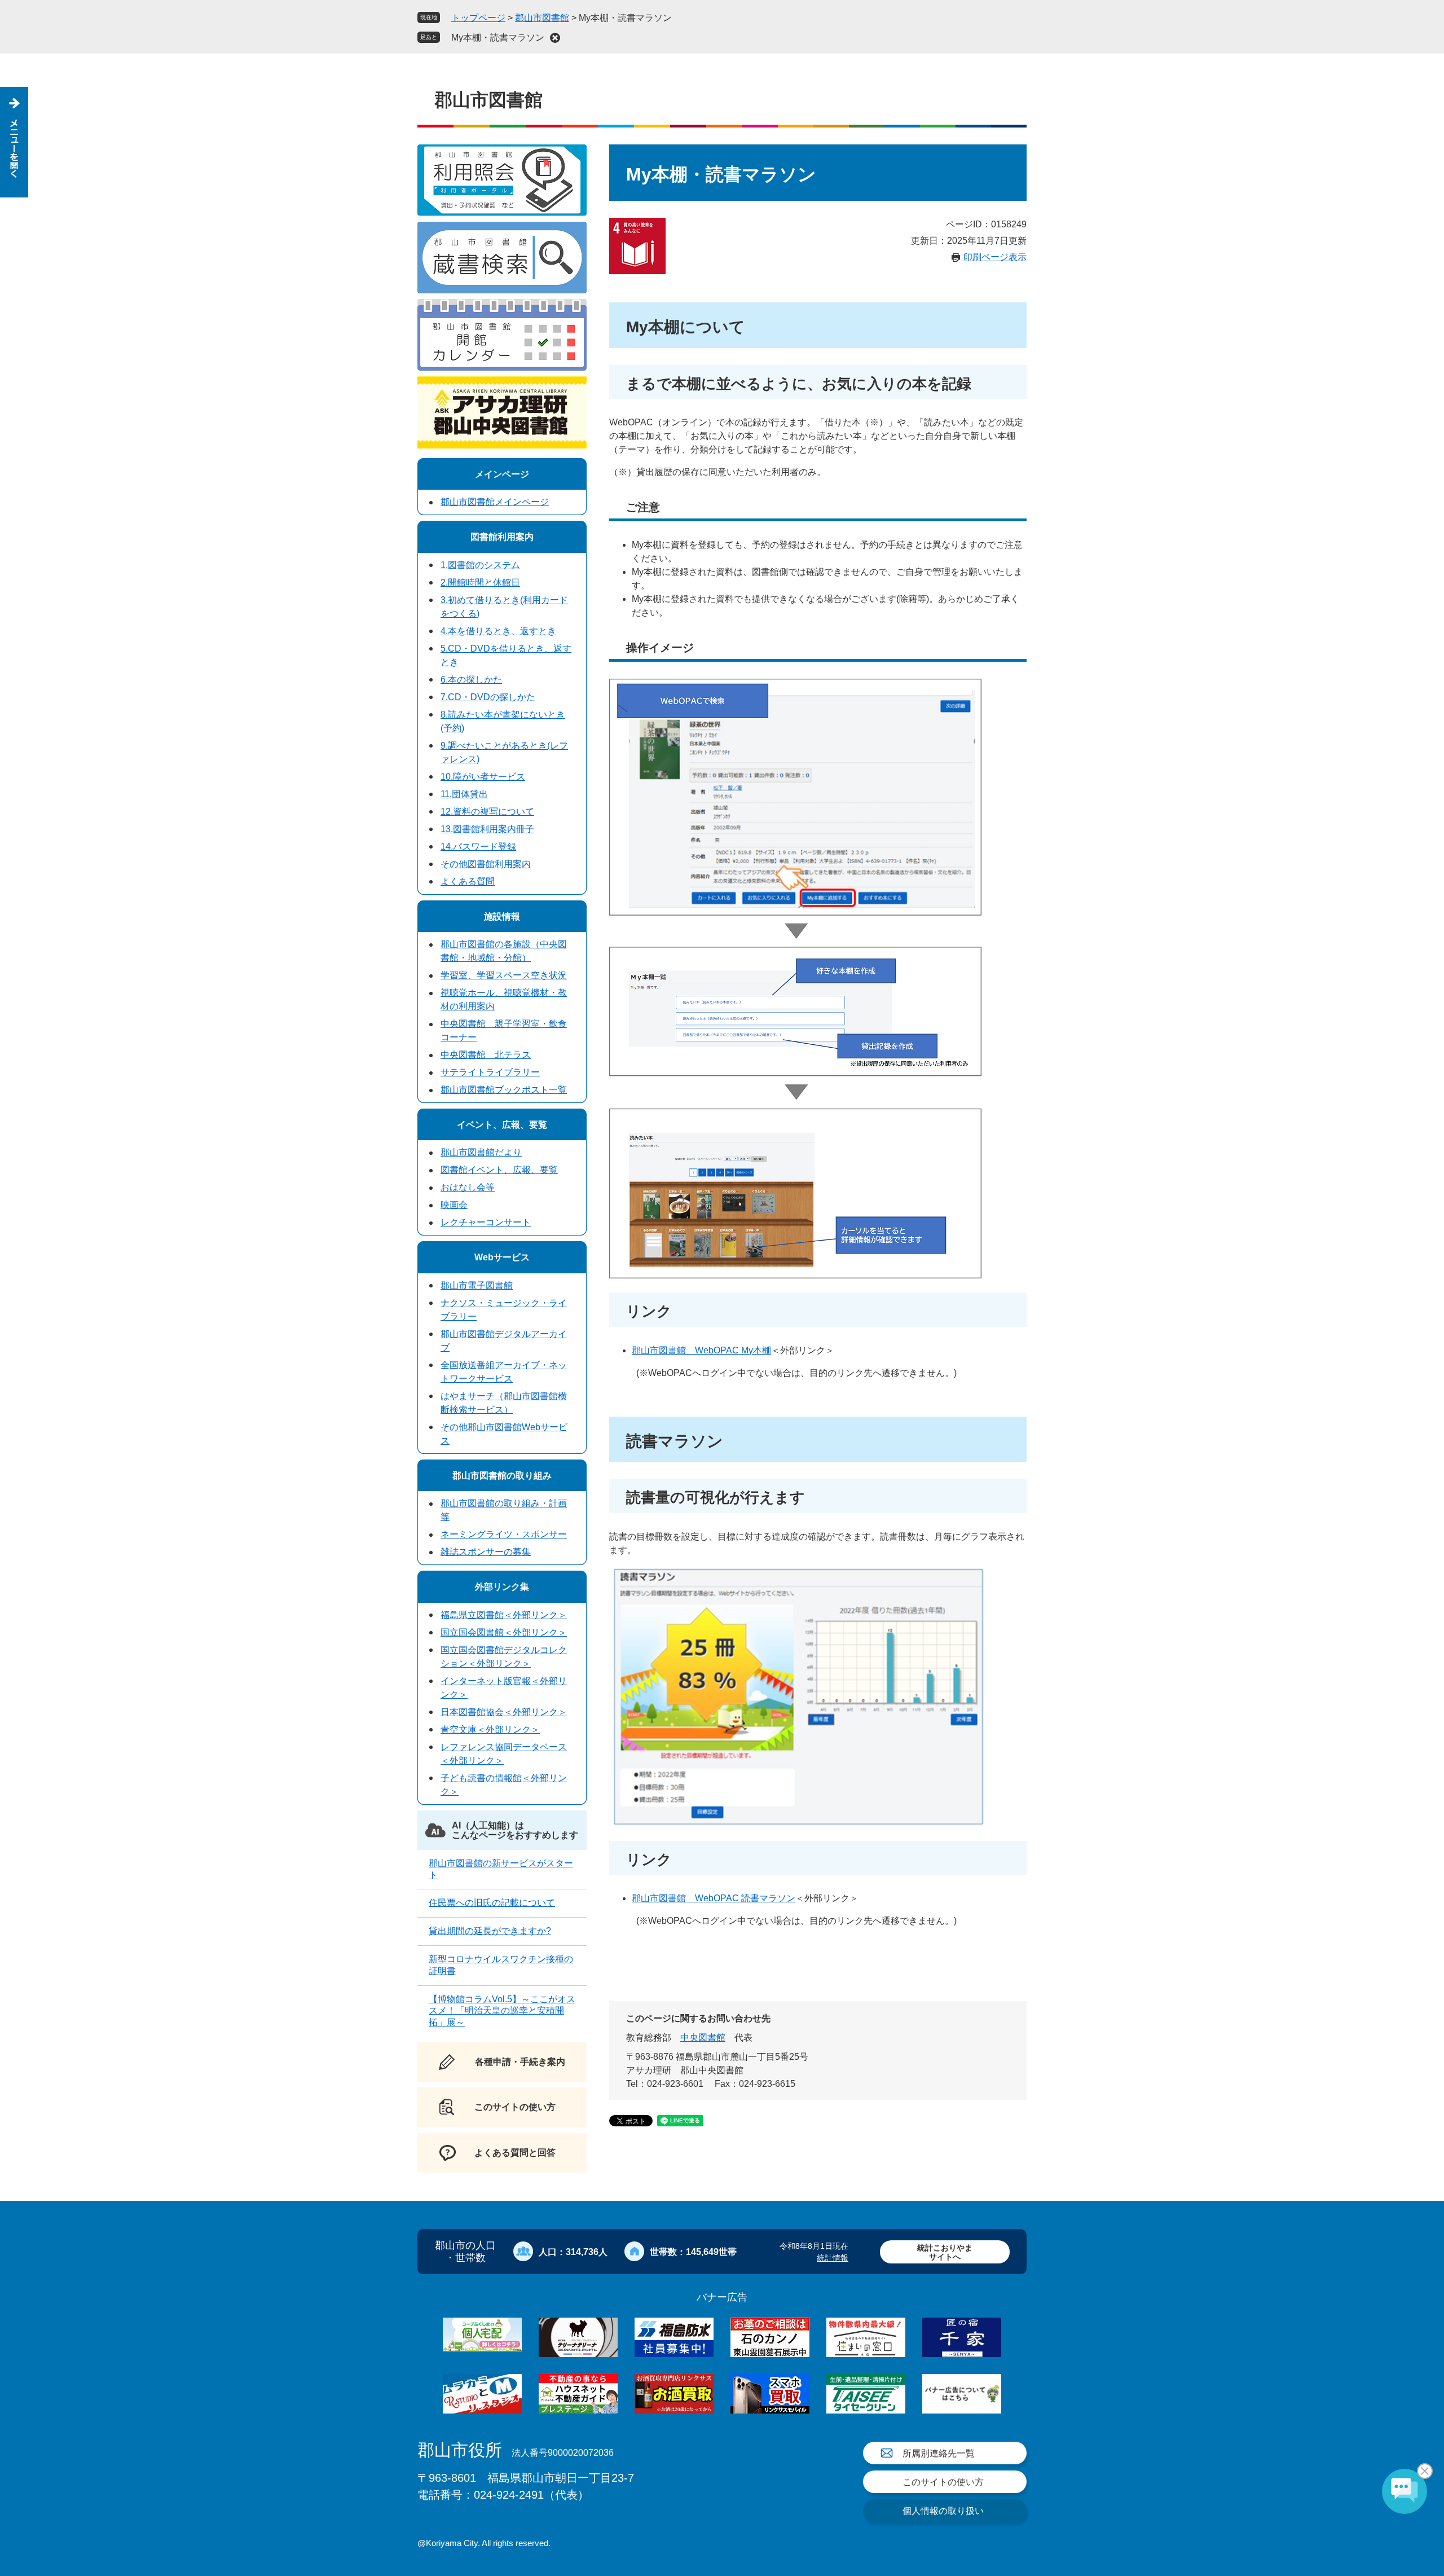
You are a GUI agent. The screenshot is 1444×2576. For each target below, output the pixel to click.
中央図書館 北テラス (486, 1055)
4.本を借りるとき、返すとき (498, 631)
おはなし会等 (468, 1187)
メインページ (502, 474)
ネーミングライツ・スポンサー (504, 1534)
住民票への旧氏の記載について (492, 1903)
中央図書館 (703, 2037)
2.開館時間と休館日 (480, 583)
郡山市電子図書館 (477, 1285)
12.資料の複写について (487, 812)
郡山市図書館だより (481, 1152)
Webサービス (502, 1257)
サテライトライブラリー (490, 1072)
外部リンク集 (502, 1587)
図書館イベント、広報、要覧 (499, 1170)
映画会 (454, 1205)
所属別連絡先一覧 (939, 2453)
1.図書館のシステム (480, 565)
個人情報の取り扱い (943, 2511)
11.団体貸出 (464, 794)
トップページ (478, 18)
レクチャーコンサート (486, 1222)
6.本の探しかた (471, 680)
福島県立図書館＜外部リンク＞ (504, 1615)
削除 (555, 38)
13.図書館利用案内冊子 (487, 829)
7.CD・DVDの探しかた (488, 697)
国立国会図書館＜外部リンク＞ (504, 1632)
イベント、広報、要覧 (502, 1125)
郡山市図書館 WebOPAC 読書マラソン (714, 1898)
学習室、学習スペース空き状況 (504, 975)
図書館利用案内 (502, 537)
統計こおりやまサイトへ (945, 2252)
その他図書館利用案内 (486, 864)
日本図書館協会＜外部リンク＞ (504, 1712)
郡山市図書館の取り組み (502, 1476)
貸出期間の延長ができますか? (490, 1931)
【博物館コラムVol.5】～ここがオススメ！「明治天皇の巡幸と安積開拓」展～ (502, 2011)
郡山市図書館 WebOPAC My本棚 (701, 1350)
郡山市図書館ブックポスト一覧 (504, 1090)
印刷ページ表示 (995, 257)
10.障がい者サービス (483, 777)
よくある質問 (468, 882)
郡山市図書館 (542, 18)
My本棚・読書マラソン (498, 38)
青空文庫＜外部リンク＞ (490, 1729)
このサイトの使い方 (943, 2482)
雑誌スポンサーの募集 (486, 1552)
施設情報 (502, 916)
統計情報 (833, 2258)
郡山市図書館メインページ (495, 502)
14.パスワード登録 (478, 847)
